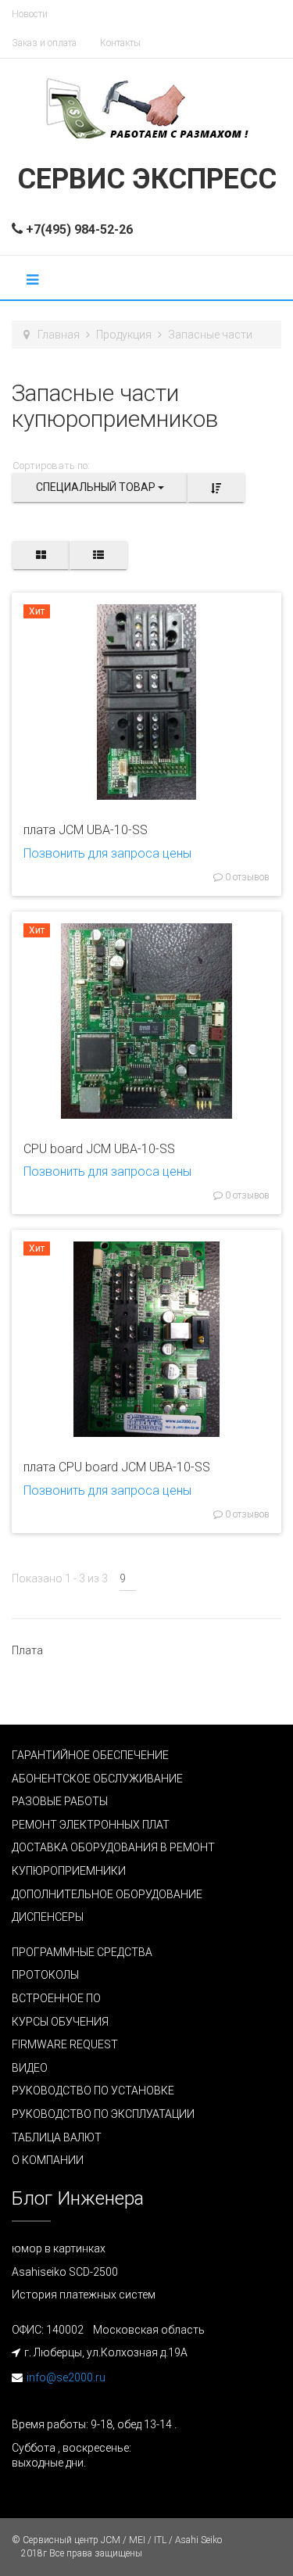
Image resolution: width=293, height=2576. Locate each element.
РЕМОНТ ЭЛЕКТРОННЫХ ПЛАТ (91, 1825)
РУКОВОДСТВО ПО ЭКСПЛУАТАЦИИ (103, 2114)
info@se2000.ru (66, 2377)
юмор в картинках (59, 2248)
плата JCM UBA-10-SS (86, 830)
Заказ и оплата (44, 43)
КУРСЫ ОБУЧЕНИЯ (60, 2022)
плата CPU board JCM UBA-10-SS (117, 1467)
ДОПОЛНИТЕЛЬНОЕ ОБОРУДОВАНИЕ (107, 1894)
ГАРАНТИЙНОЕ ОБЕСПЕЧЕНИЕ (90, 1755)
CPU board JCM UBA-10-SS (99, 1149)
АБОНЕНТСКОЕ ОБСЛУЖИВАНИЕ (97, 1779)
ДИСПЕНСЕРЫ (48, 1917)
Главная (59, 335)
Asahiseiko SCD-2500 (65, 2272)
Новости (30, 14)
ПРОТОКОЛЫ (45, 1975)
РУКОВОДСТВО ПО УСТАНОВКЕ (93, 2091)
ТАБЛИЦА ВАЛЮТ (57, 2137)
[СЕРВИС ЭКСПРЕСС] (147, 106)
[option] (146, 702)
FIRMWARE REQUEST (65, 2044)
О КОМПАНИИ (48, 2160)
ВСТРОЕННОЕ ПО (56, 1998)
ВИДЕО (30, 2068)
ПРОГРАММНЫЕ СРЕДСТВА (82, 1952)
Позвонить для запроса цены (107, 853)
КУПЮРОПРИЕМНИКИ (69, 1871)
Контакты (120, 43)
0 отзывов (246, 877)
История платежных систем (84, 2295)
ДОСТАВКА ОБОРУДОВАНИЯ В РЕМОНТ (113, 1847)
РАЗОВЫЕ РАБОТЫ (60, 1801)
